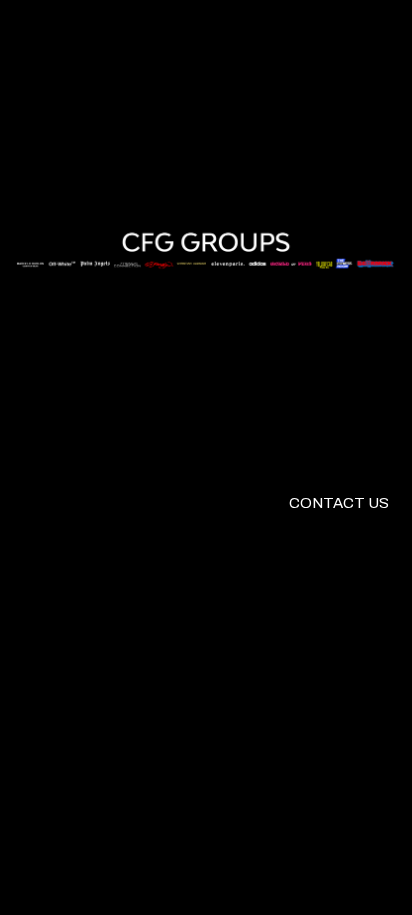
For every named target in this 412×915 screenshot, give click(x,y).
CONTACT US (339, 503)
